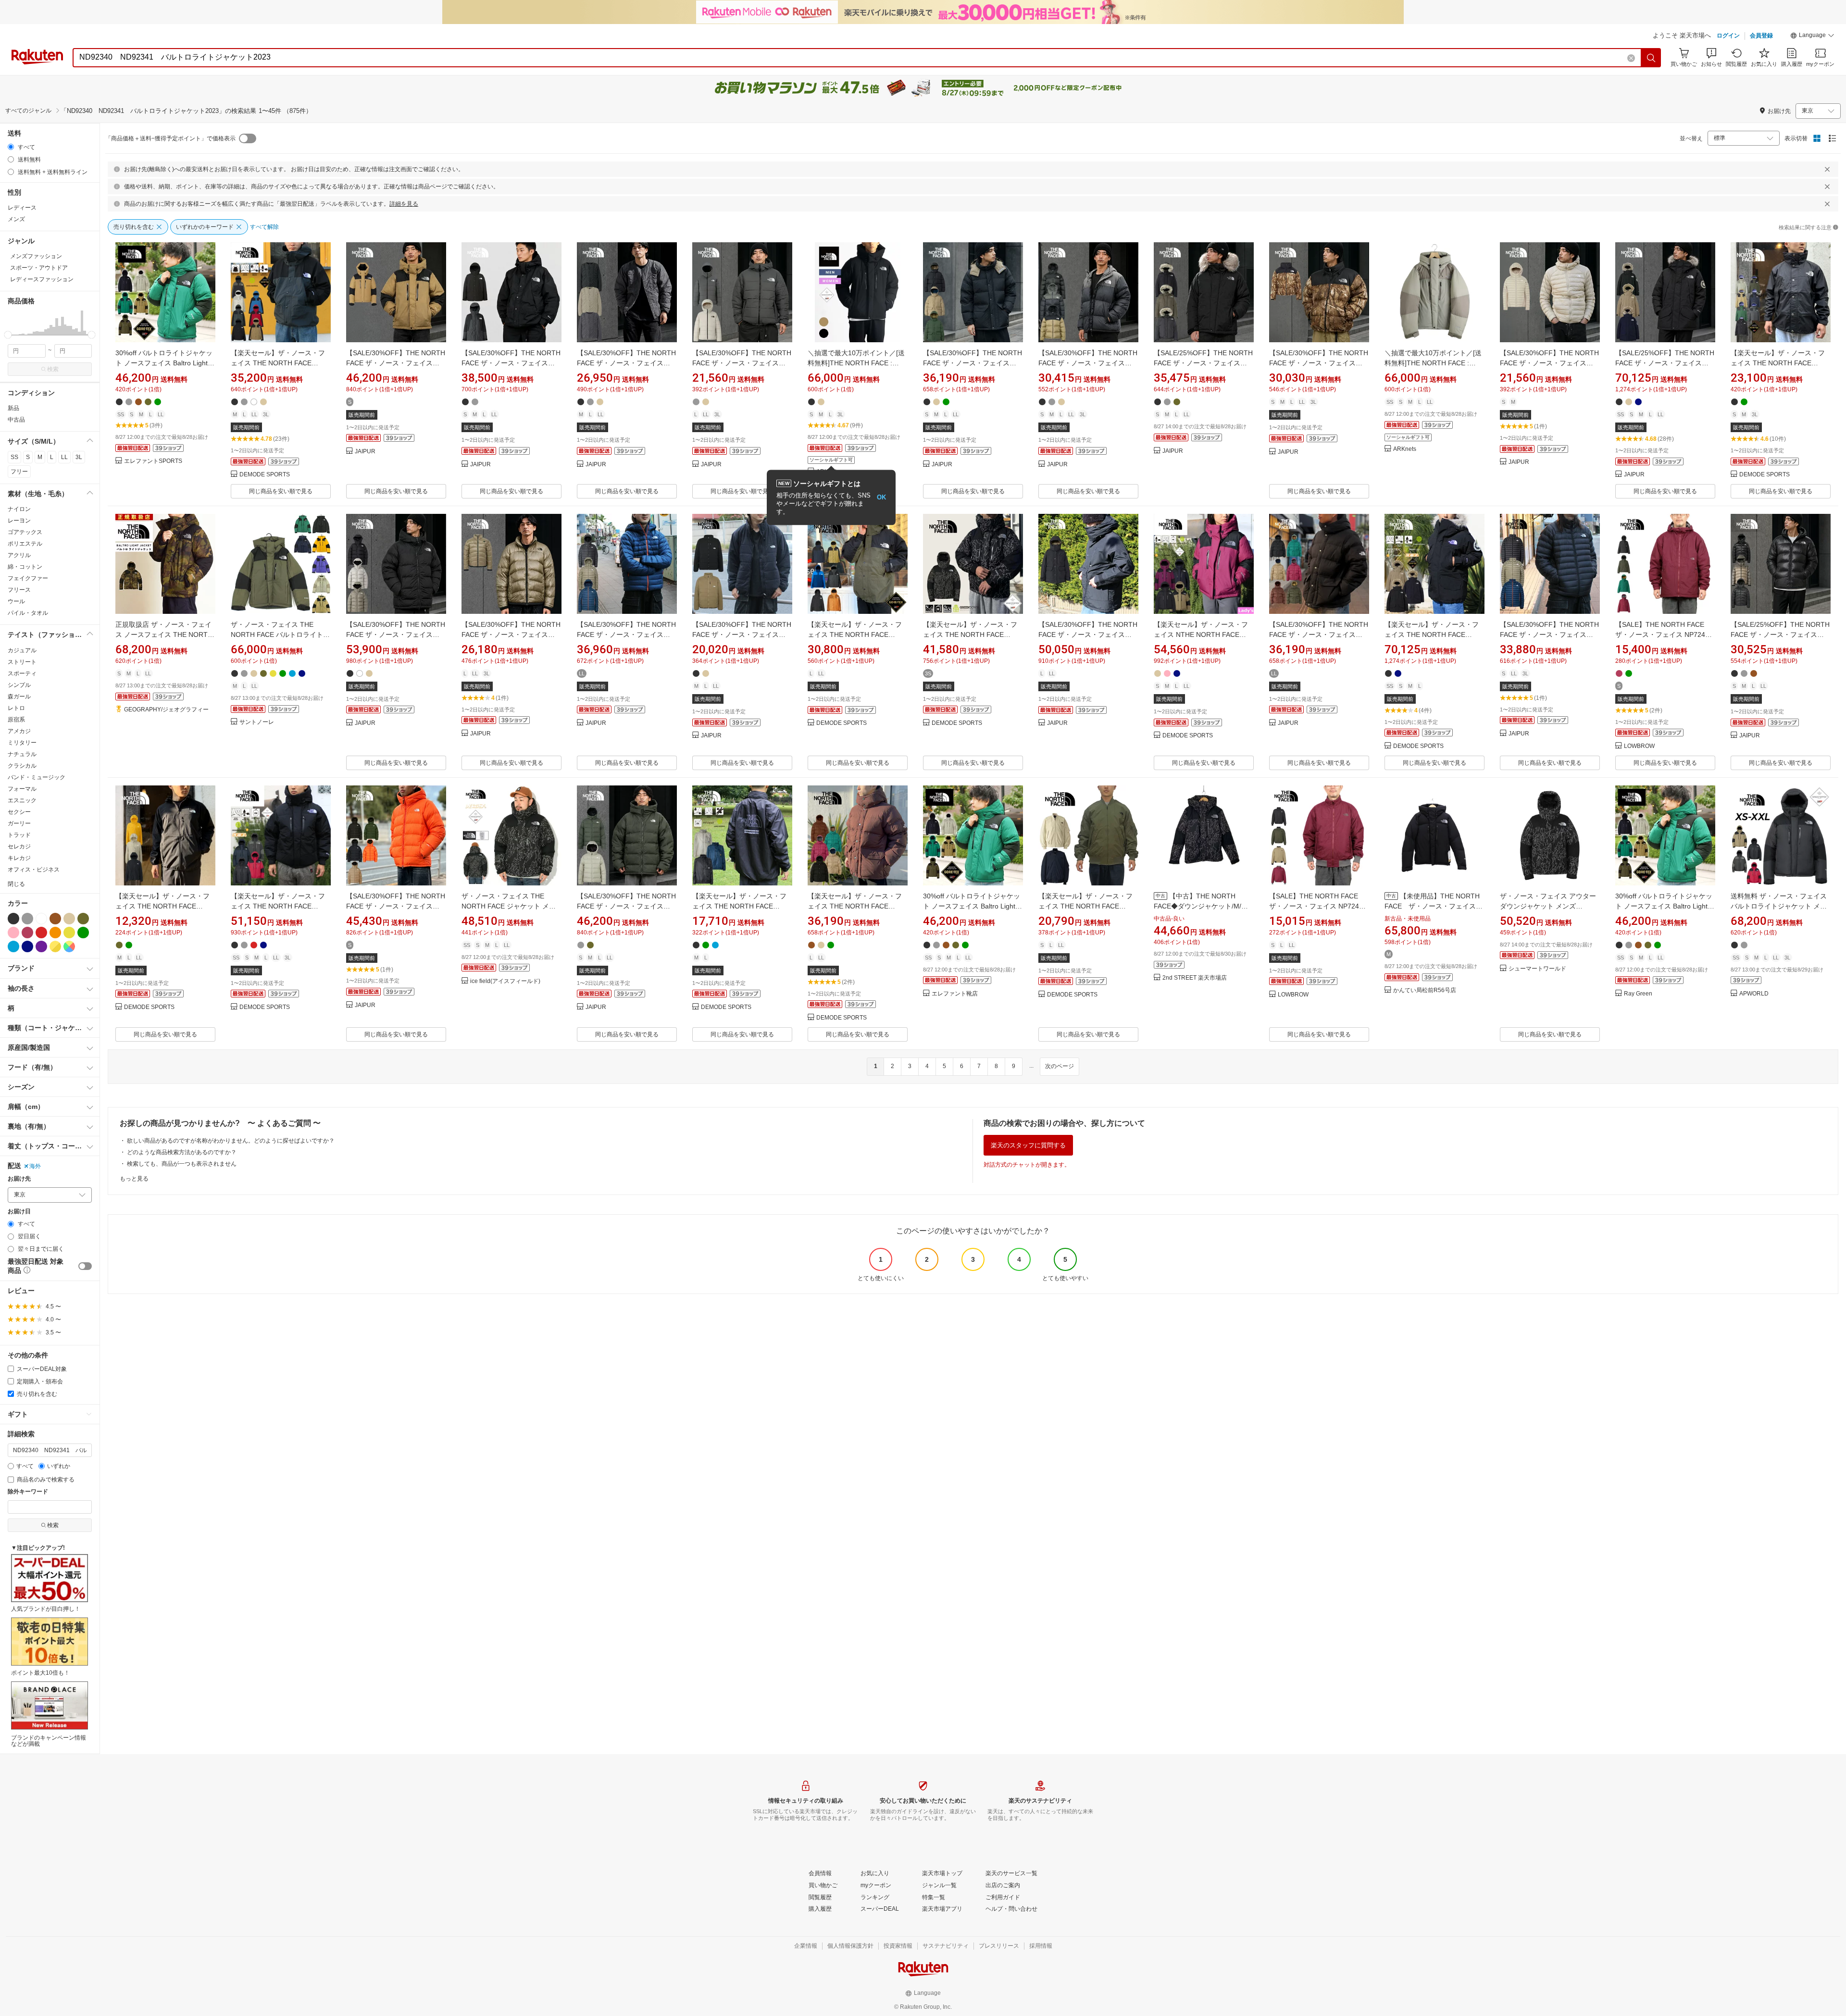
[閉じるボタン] (1827, 169)
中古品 (16, 420)
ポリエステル (25, 544)
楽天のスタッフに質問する (1028, 1145)
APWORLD (1754, 994)
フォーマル (22, 789)
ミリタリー (22, 743)
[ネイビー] (27, 946)
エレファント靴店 (955, 994)
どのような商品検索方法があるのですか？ (182, 1152)
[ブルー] (13, 946)
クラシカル (22, 766)
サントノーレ (257, 722)
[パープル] (41, 946)
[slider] (8, 335)
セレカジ (19, 846)
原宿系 (16, 720)
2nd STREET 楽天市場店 (1195, 978)
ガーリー (19, 823)
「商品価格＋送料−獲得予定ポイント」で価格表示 (170, 138)
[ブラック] (13, 919)
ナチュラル (22, 754)
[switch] (85, 1266)
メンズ (16, 219)
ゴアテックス (25, 532)
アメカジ (19, 731)
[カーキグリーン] (83, 919)
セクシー (19, 812)
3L (79, 457)
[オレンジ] (55, 933)
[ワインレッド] (27, 933)
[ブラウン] (55, 919)
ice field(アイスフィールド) (505, 981)
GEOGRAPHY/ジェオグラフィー (166, 710)
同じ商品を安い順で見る (281, 491)
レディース (22, 208)
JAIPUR (365, 452)
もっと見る (134, 1179)
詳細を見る (404, 204)
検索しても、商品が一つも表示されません (182, 1164)
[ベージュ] (69, 919)
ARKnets (1405, 449)
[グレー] (27, 919)
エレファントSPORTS (153, 461)
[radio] (11, 147)
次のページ (1060, 1066)
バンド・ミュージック (37, 777)
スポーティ (22, 673)
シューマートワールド (1537, 969)
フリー (19, 472)
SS (14, 457)
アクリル (19, 555)
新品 (13, 408)
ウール (16, 601)
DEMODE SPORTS (265, 475)
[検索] (1651, 58)
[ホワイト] (41, 919)
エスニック (22, 800)
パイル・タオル (28, 613)
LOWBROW (1639, 746)
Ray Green (1638, 994)
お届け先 (19, 1179)
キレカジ (19, 858)
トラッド (19, 835)
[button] (1812, 37)
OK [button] (881, 497)
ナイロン (19, 509)
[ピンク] (13, 933)
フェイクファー (28, 578)
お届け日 (19, 1212)
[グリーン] (83, 933)
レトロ (16, 708)
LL (64, 457)
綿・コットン (25, 567)
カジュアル (22, 650)
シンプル (19, 685)
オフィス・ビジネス (34, 870)
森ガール (19, 697)
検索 (53, 369)
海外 (35, 1166)
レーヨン (19, 521)
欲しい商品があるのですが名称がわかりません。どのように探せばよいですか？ (231, 1141)
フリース (19, 590)
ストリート (22, 662)
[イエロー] (69, 933)
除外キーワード (28, 1492)
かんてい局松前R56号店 (1425, 990)
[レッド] (41, 933)
